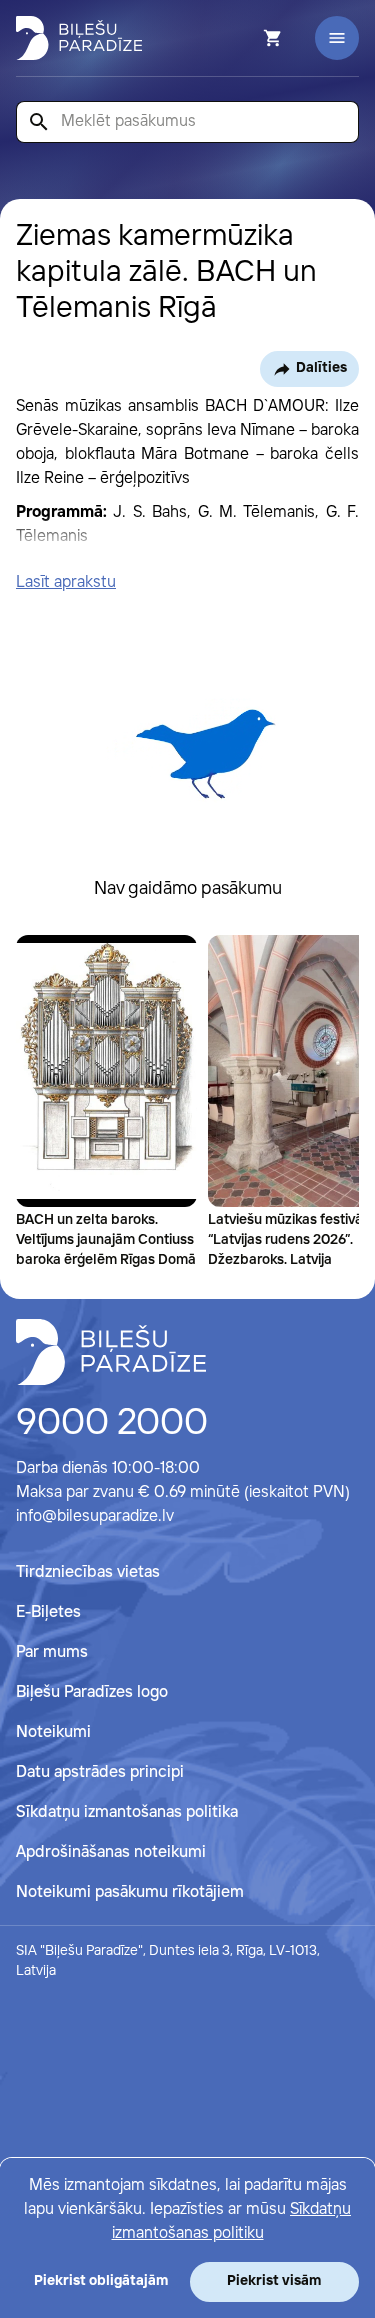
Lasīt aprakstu (66, 582)
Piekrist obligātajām (101, 2281)
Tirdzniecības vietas (88, 1572)
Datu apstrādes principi (100, 1772)
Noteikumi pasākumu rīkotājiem (130, 1892)
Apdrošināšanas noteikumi (111, 1852)
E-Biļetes (48, 1612)
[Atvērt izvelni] (337, 38)
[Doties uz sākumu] (111, 1352)
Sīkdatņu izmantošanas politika (127, 1812)
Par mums (52, 1652)
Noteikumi (53, 1732)
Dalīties (321, 368)
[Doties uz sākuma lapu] (79, 38)
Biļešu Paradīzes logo (92, 1692)
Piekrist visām (274, 2281)
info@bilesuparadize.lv (95, 1516)
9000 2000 (112, 1424)
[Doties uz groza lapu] (246, 38)
